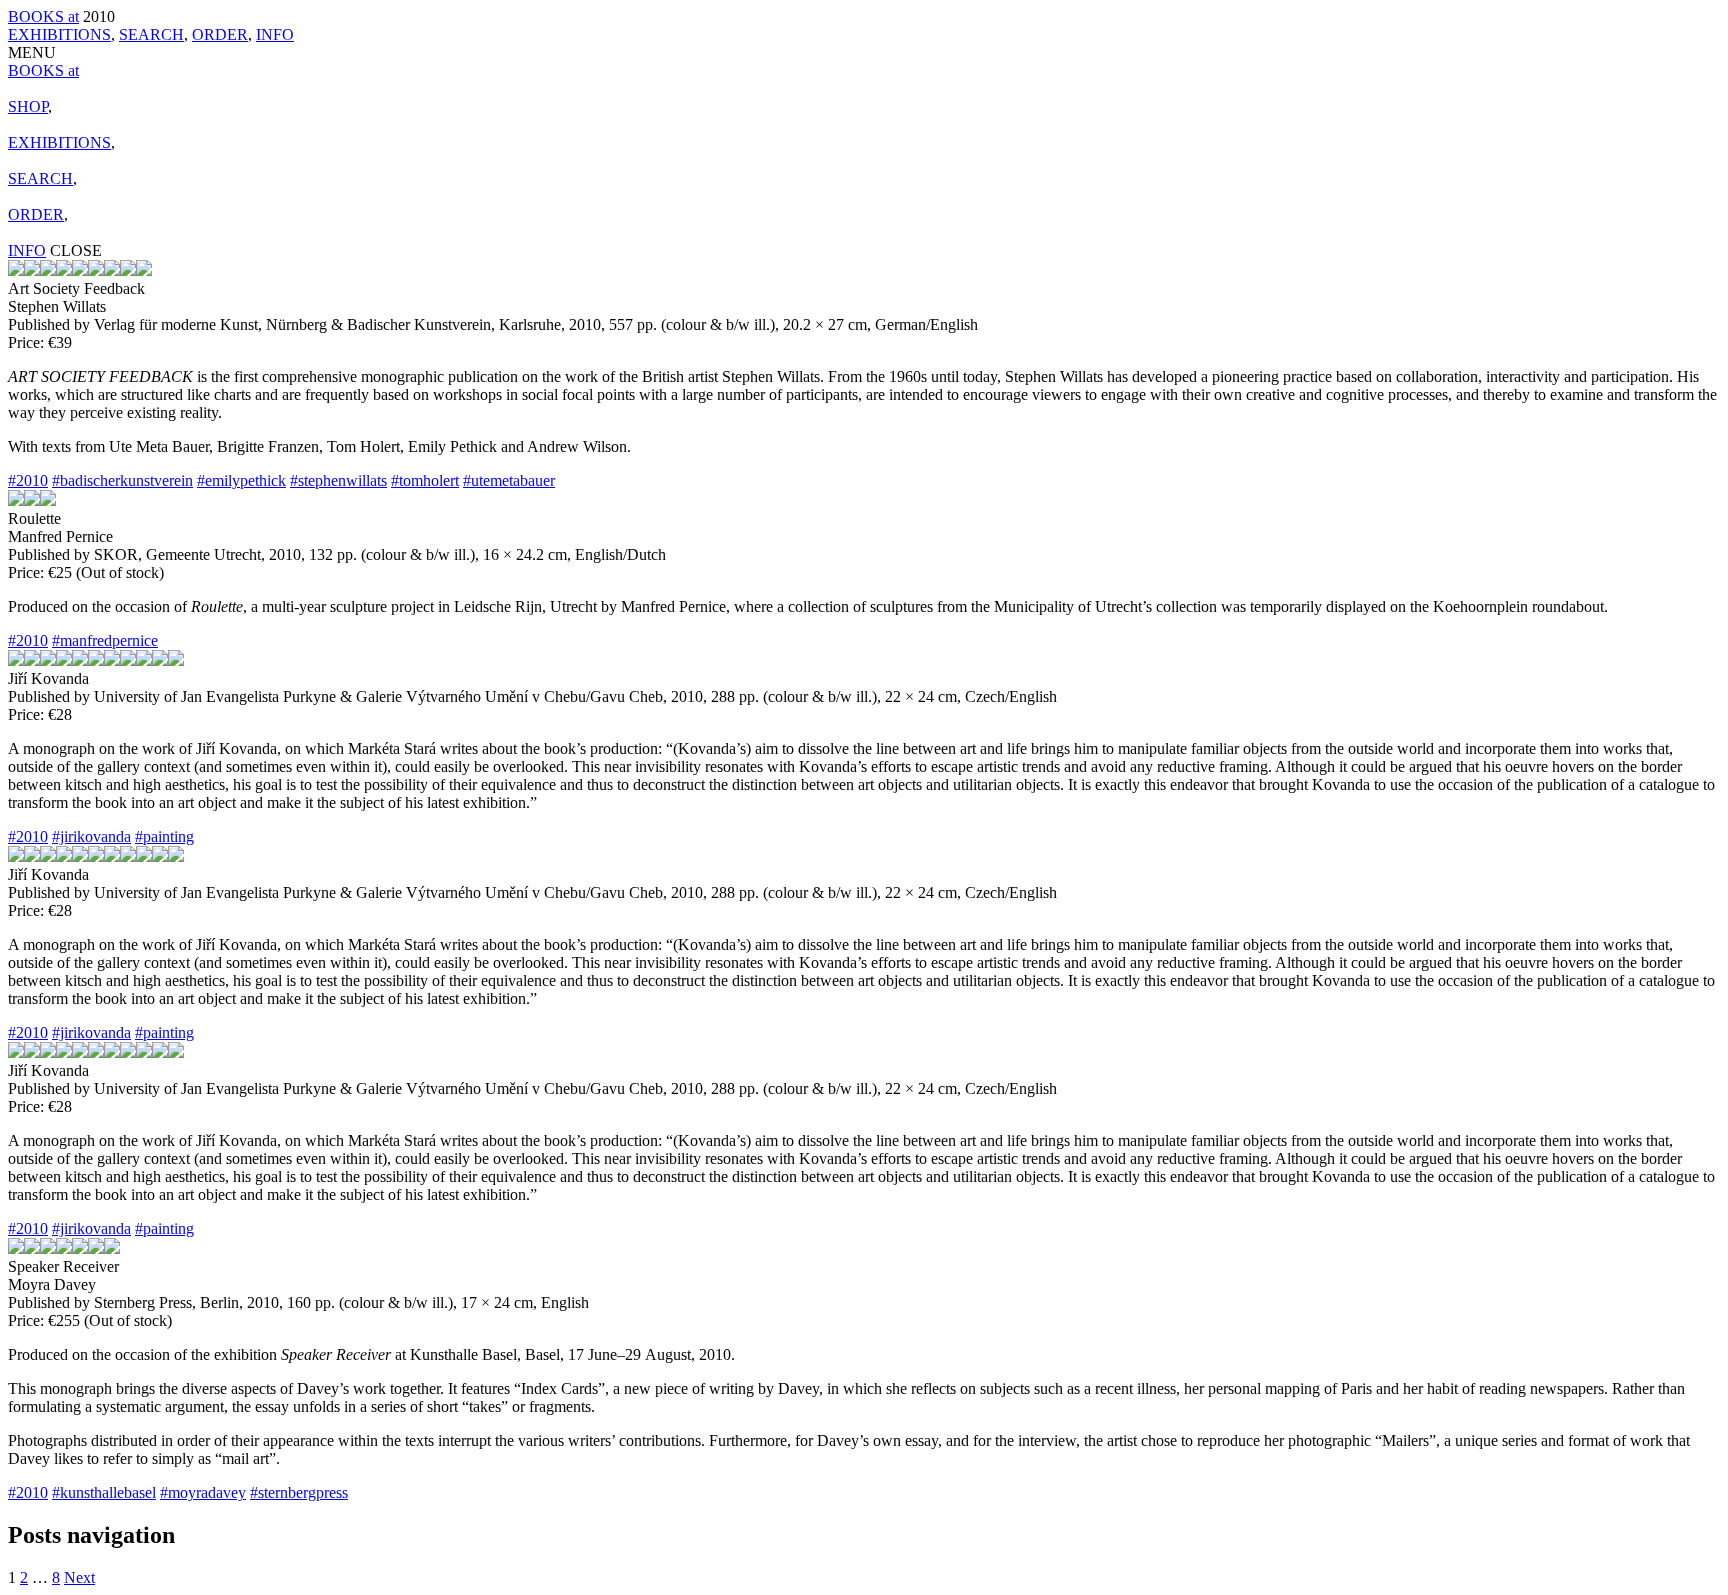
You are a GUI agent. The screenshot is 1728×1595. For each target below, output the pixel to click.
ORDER (220, 34)
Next (79, 1577)
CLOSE (76, 250)
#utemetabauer (509, 480)
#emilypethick (241, 480)
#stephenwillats (338, 480)
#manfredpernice (105, 640)
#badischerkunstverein (122, 480)
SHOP (28, 106)
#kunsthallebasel (104, 1492)
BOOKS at (43, 16)
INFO (275, 34)
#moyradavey (203, 1492)
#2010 (28, 480)
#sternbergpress (299, 1492)
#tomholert (425, 480)
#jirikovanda (91, 836)
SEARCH (151, 34)
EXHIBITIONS (59, 34)
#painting (164, 836)
